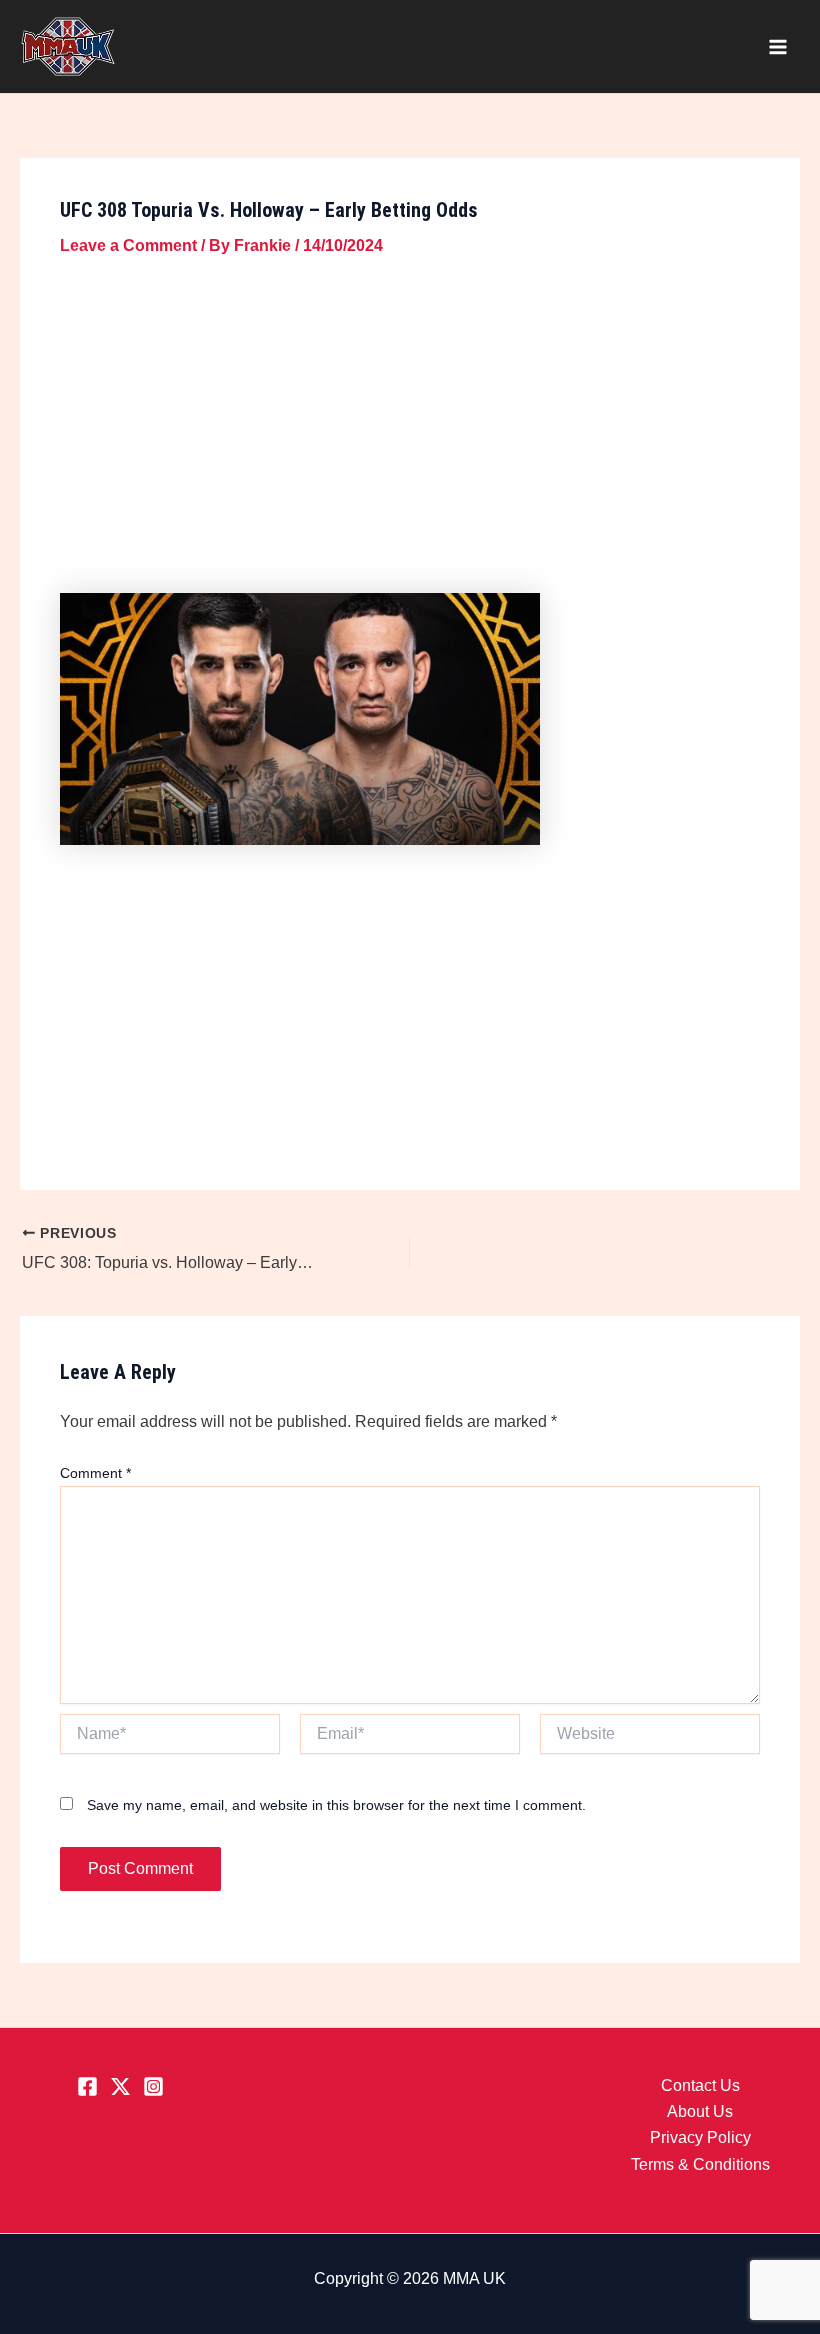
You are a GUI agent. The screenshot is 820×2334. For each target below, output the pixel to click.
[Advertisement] (410, 429)
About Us (700, 2111)
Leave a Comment (128, 245)
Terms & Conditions (700, 2164)
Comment (95, 1473)
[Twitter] (120, 2086)
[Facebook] (87, 2086)
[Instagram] (153, 2086)
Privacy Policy (700, 2137)
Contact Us (700, 2085)
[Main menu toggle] (778, 47)
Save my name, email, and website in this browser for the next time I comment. (336, 1805)
